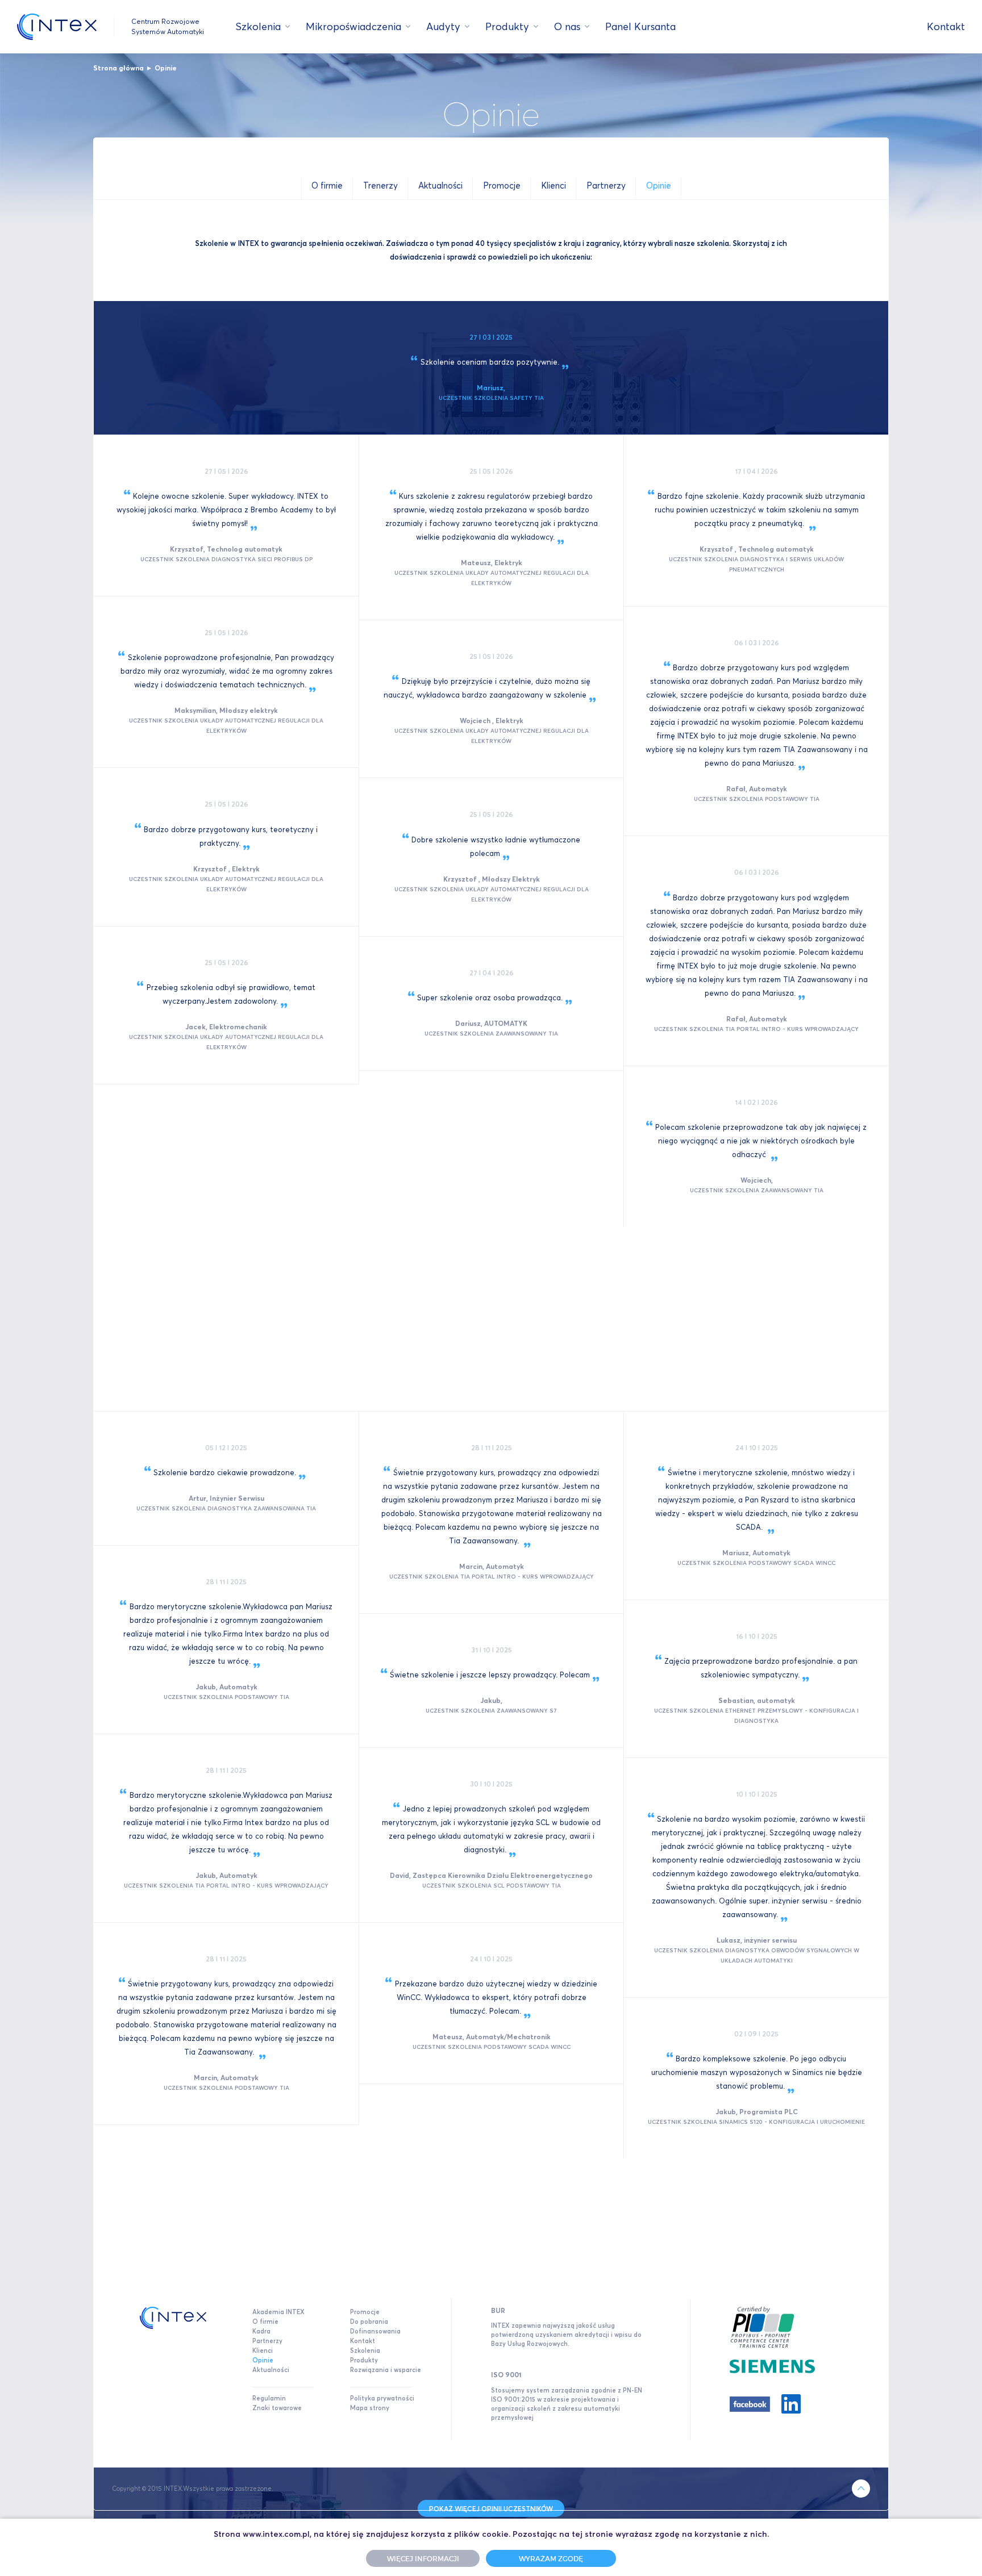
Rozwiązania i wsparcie (386, 2370)
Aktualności (271, 2370)
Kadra (261, 2331)
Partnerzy (267, 2341)
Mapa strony (370, 2408)
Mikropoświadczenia (353, 26)
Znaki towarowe (277, 2408)
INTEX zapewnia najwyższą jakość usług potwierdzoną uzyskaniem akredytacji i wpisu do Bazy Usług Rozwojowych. (566, 2335)
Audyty (443, 26)
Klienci (263, 2350)
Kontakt (946, 26)
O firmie (265, 2322)
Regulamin (269, 2398)
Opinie (166, 68)
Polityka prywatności (382, 2398)
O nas (567, 26)
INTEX (57, 27)
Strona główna (118, 68)
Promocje (365, 2312)
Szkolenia (258, 26)
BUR (498, 2310)
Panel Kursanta (640, 26)
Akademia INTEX (278, 2312)
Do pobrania (369, 2322)
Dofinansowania (375, 2331)
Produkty (507, 26)
